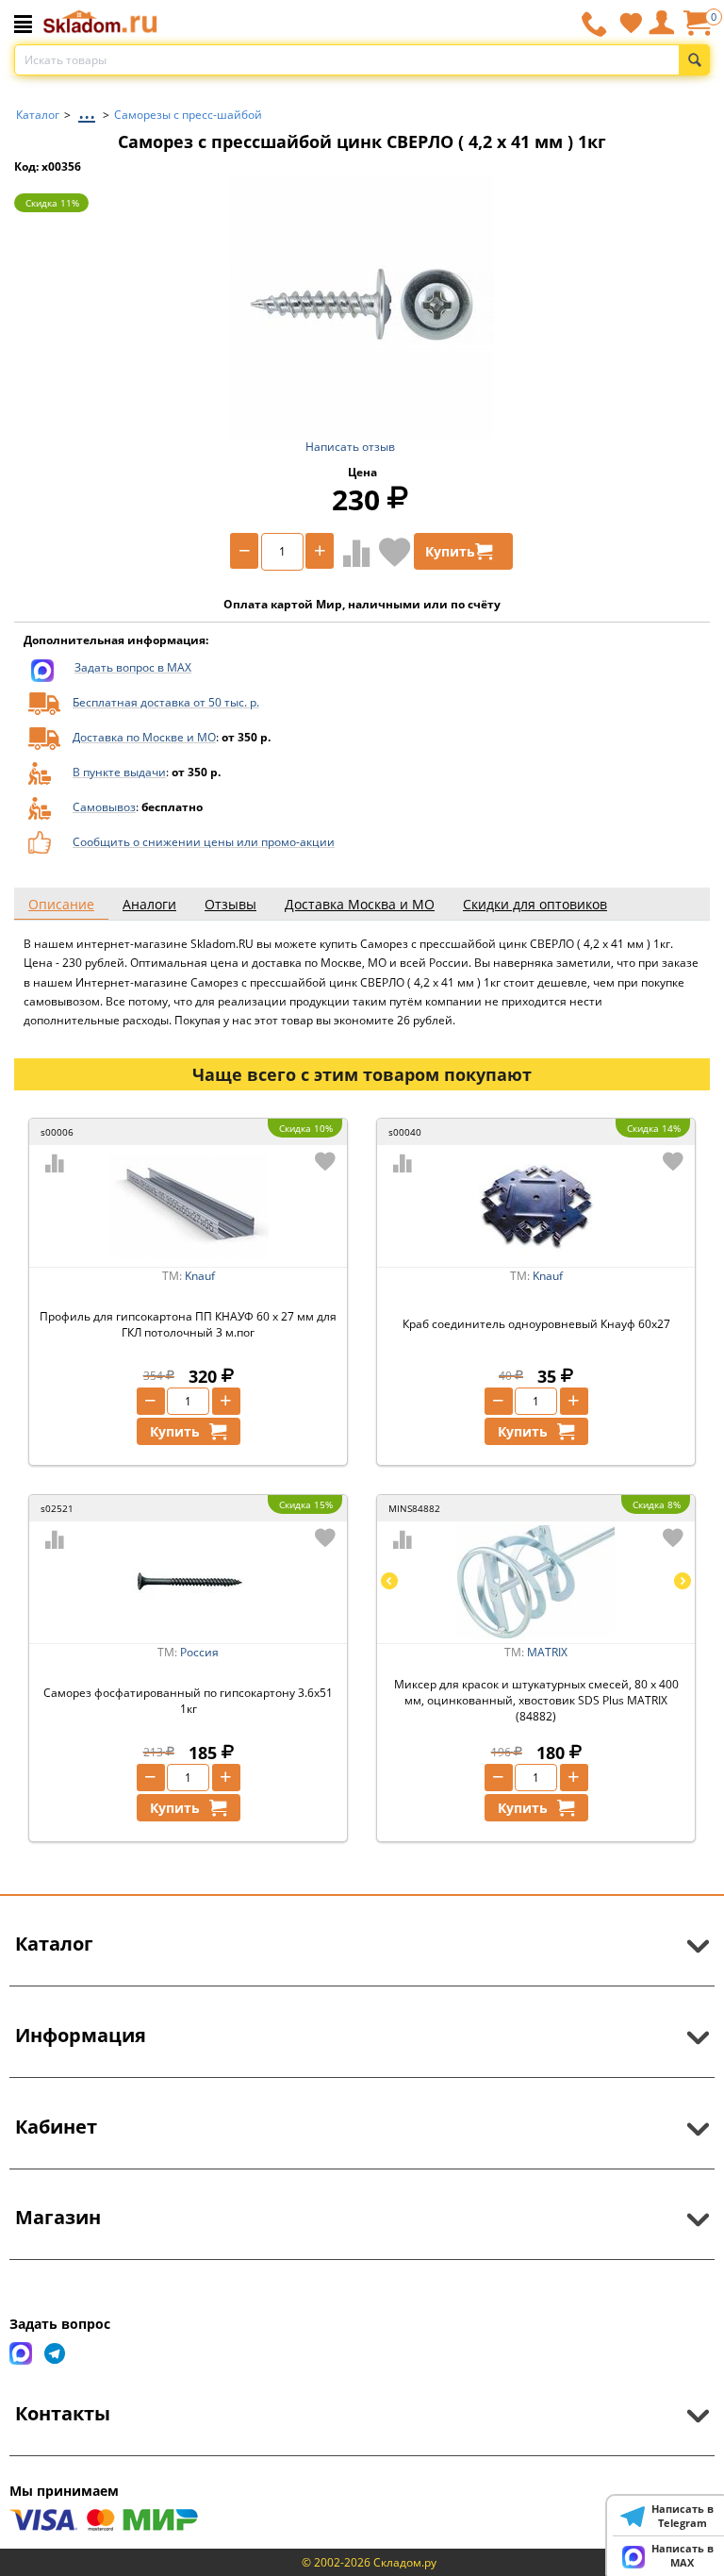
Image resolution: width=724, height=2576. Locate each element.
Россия (199, 1652)
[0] (697, 30)
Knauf (200, 1276)
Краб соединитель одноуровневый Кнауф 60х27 (536, 1324)
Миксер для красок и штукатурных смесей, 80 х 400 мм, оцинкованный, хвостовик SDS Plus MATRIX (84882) (536, 1700)
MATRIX (547, 1652)
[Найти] (694, 60)
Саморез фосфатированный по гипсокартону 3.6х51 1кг (188, 1701)
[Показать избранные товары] (631, 23)
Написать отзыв (350, 447)
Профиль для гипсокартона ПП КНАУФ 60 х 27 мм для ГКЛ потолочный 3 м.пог (188, 1324)
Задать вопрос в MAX (133, 667)
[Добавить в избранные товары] (395, 552)
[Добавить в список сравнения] (353, 553)
